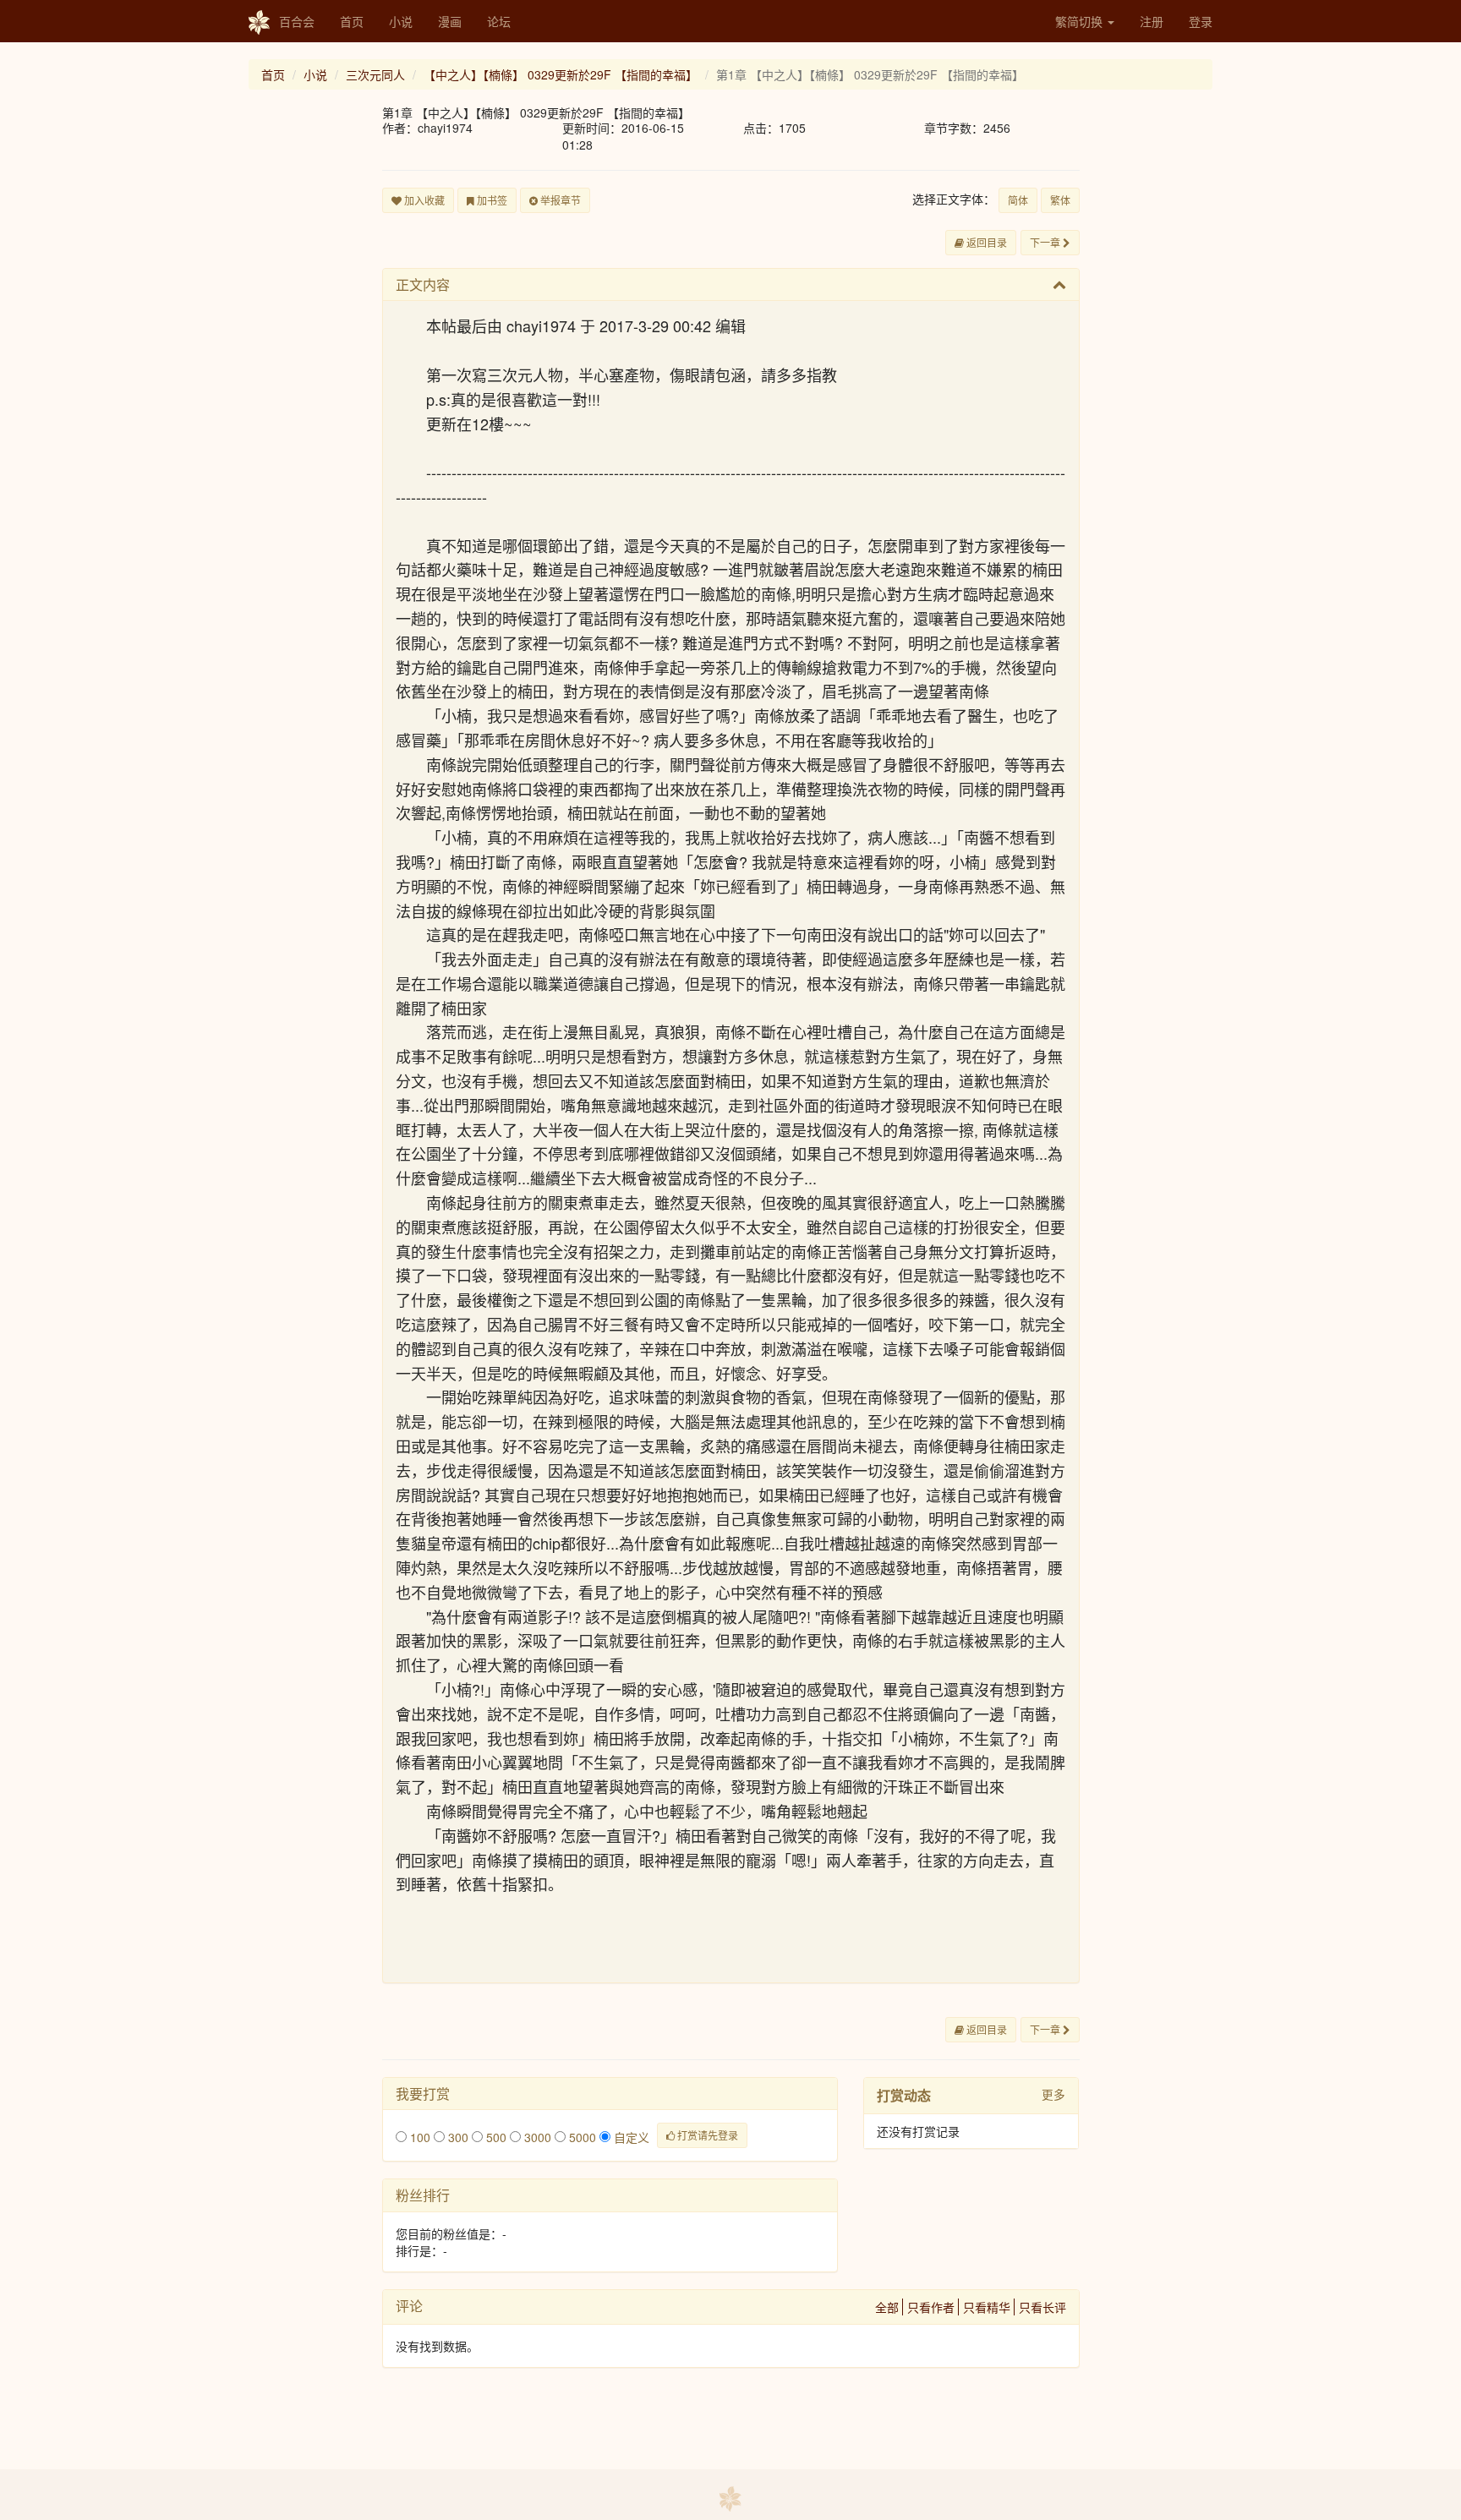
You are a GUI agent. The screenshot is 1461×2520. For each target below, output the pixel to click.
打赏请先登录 (706, 2135)
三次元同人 (375, 74)
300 (457, 2137)
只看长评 (1042, 2307)
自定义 (630, 2137)
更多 (1053, 2094)
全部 (887, 2307)
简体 (1018, 200)
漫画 (450, 21)
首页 (352, 21)
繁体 (1060, 200)
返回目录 (985, 242)
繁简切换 (1081, 21)
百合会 (297, 21)
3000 (536, 2137)
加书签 (491, 200)
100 (419, 2137)
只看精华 (987, 2307)
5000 (581, 2137)
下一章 (1046, 242)
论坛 (499, 21)
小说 (401, 21)
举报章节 (559, 200)
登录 (1201, 21)
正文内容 (423, 284)
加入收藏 (423, 200)
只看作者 (931, 2307)
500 (495, 2137)
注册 (1152, 21)
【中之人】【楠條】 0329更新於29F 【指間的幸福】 (561, 74)
